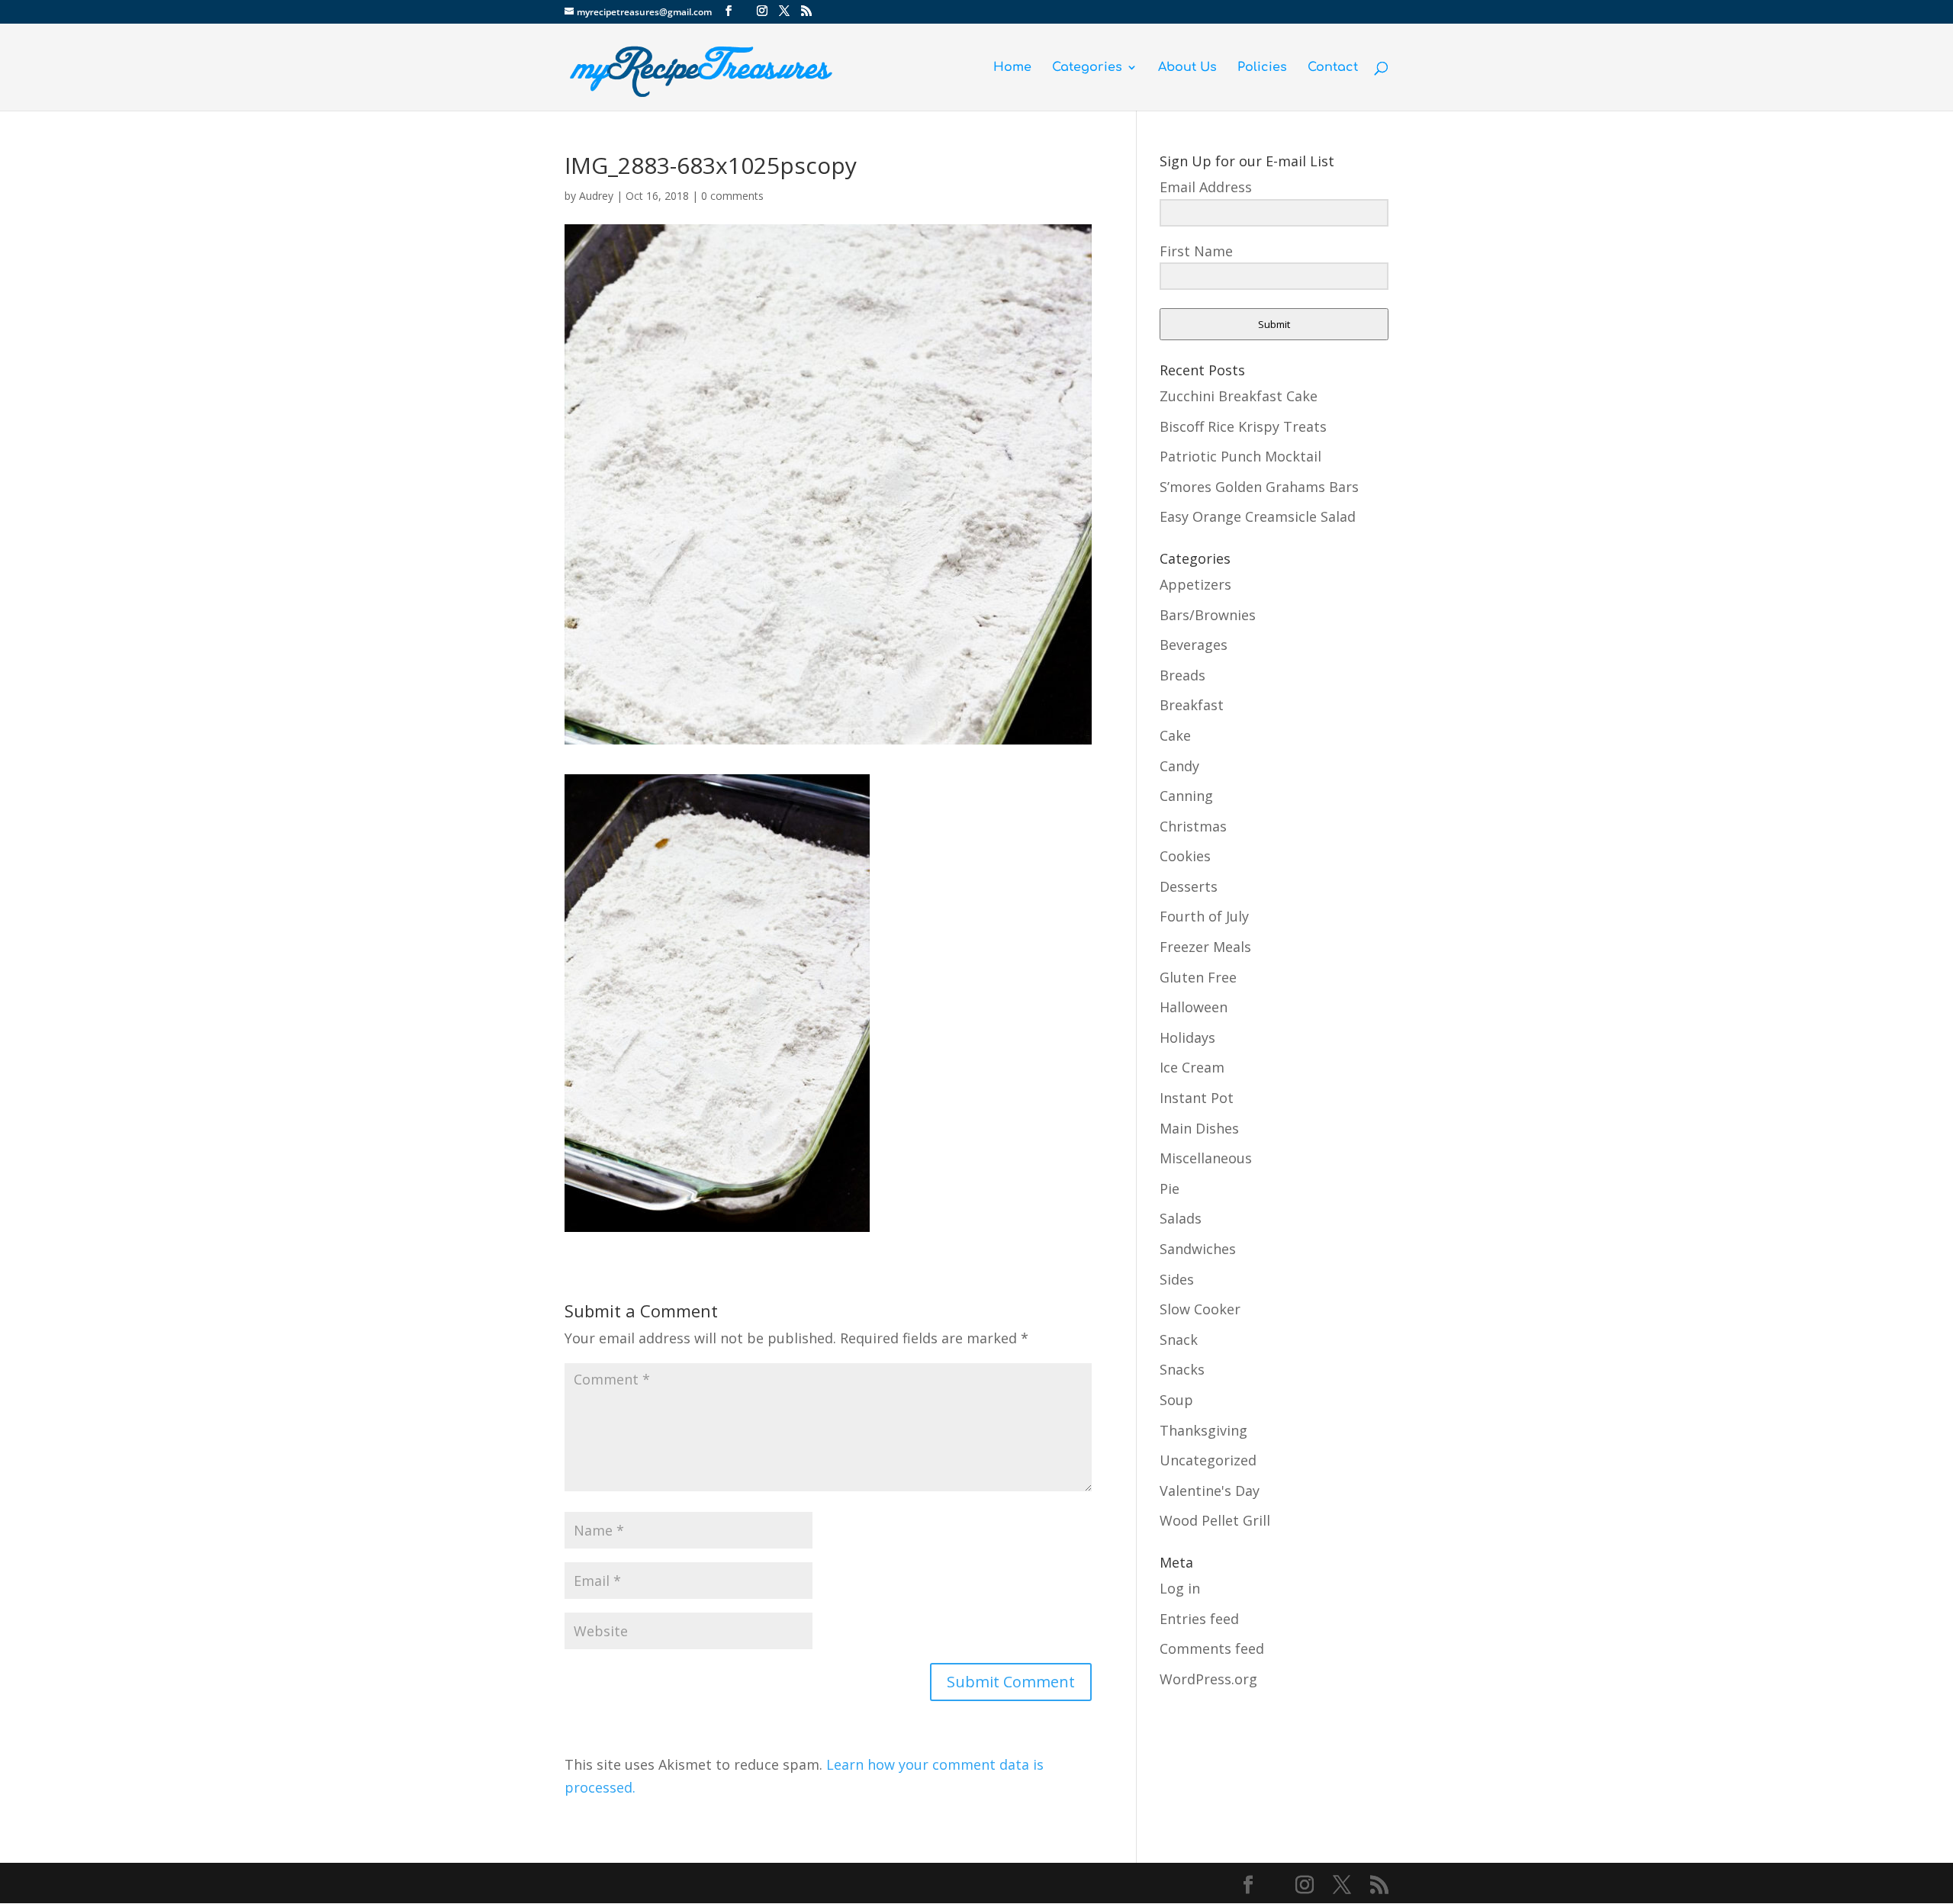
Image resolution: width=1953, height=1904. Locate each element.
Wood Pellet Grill (1215, 1520)
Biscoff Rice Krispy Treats (1243, 426)
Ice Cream (1192, 1067)
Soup (1176, 1400)
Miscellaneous (1206, 1158)
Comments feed (1212, 1648)
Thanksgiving (1203, 1430)
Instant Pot (1197, 1098)
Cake (1175, 735)
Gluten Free (1198, 977)
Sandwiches (1198, 1249)
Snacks (1182, 1369)
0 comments (732, 196)
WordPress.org (1208, 1679)
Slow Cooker (1200, 1309)
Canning (1186, 796)
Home (1012, 68)
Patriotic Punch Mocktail (1240, 456)
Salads (1181, 1218)
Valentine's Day (1210, 1491)
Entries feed (1199, 1619)
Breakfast (1192, 705)
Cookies (1185, 856)
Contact (1333, 68)
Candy (1179, 766)
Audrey (596, 196)
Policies (1262, 68)
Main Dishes (1199, 1128)
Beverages (1194, 645)
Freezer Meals (1205, 947)
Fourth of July (1204, 916)
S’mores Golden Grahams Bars (1259, 487)
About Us (1187, 68)
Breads (1182, 675)
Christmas (1193, 826)
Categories (1087, 68)
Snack (1179, 1340)
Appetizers (1195, 584)
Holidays (1187, 1037)
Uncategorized (1208, 1460)
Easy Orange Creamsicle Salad (1258, 516)
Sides (1177, 1279)
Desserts (1189, 886)
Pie (1170, 1188)
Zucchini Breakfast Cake (1239, 396)
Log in (1180, 1588)
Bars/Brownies (1208, 615)
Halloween (1194, 1007)
